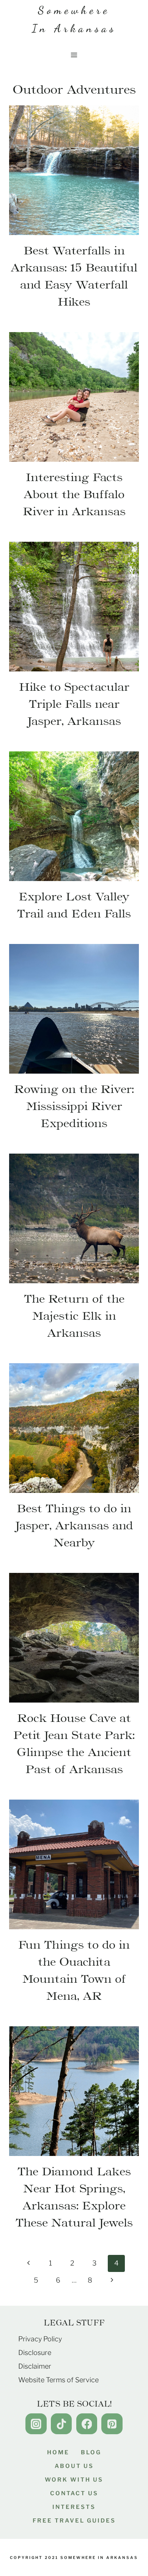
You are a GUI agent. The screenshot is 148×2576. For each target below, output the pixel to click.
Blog (91, 2452)
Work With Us (74, 2480)
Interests (74, 2507)
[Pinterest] (112, 2424)
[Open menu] (74, 55)
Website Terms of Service (58, 2380)
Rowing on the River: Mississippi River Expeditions (74, 1106)
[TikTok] (61, 2424)
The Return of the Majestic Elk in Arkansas (74, 1316)
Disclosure (35, 2353)
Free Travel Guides (74, 2521)
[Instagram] (36, 2424)
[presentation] (74, 170)
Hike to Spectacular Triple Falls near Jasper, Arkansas (74, 704)
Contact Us (74, 2493)
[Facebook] (87, 2424)
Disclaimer (35, 2366)
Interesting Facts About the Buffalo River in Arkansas (74, 494)
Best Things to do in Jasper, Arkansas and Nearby (74, 1525)
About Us (74, 2466)
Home (58, 2452)
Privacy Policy (40, 2339)
